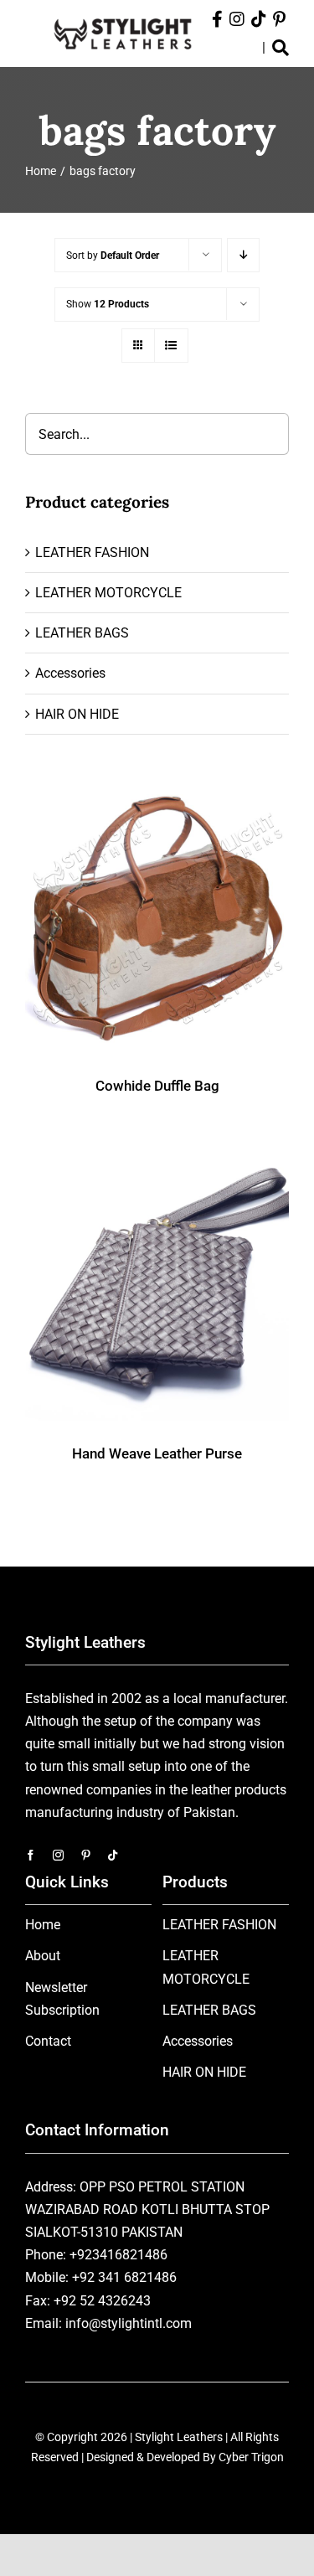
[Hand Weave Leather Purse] (157, 1289)
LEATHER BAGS (82, 633)
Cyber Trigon (251, 2457)
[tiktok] (113, 1855)
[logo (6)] (123, 17)
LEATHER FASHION (92, 552)
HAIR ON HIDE (77, 714)
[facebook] (31, 1855)
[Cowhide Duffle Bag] (157, 921)
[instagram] (58, 1855)
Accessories (70, 673)
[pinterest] (86, 1855)
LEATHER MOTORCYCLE (108, 593)
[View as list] (171, 346)
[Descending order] (243, 255)
